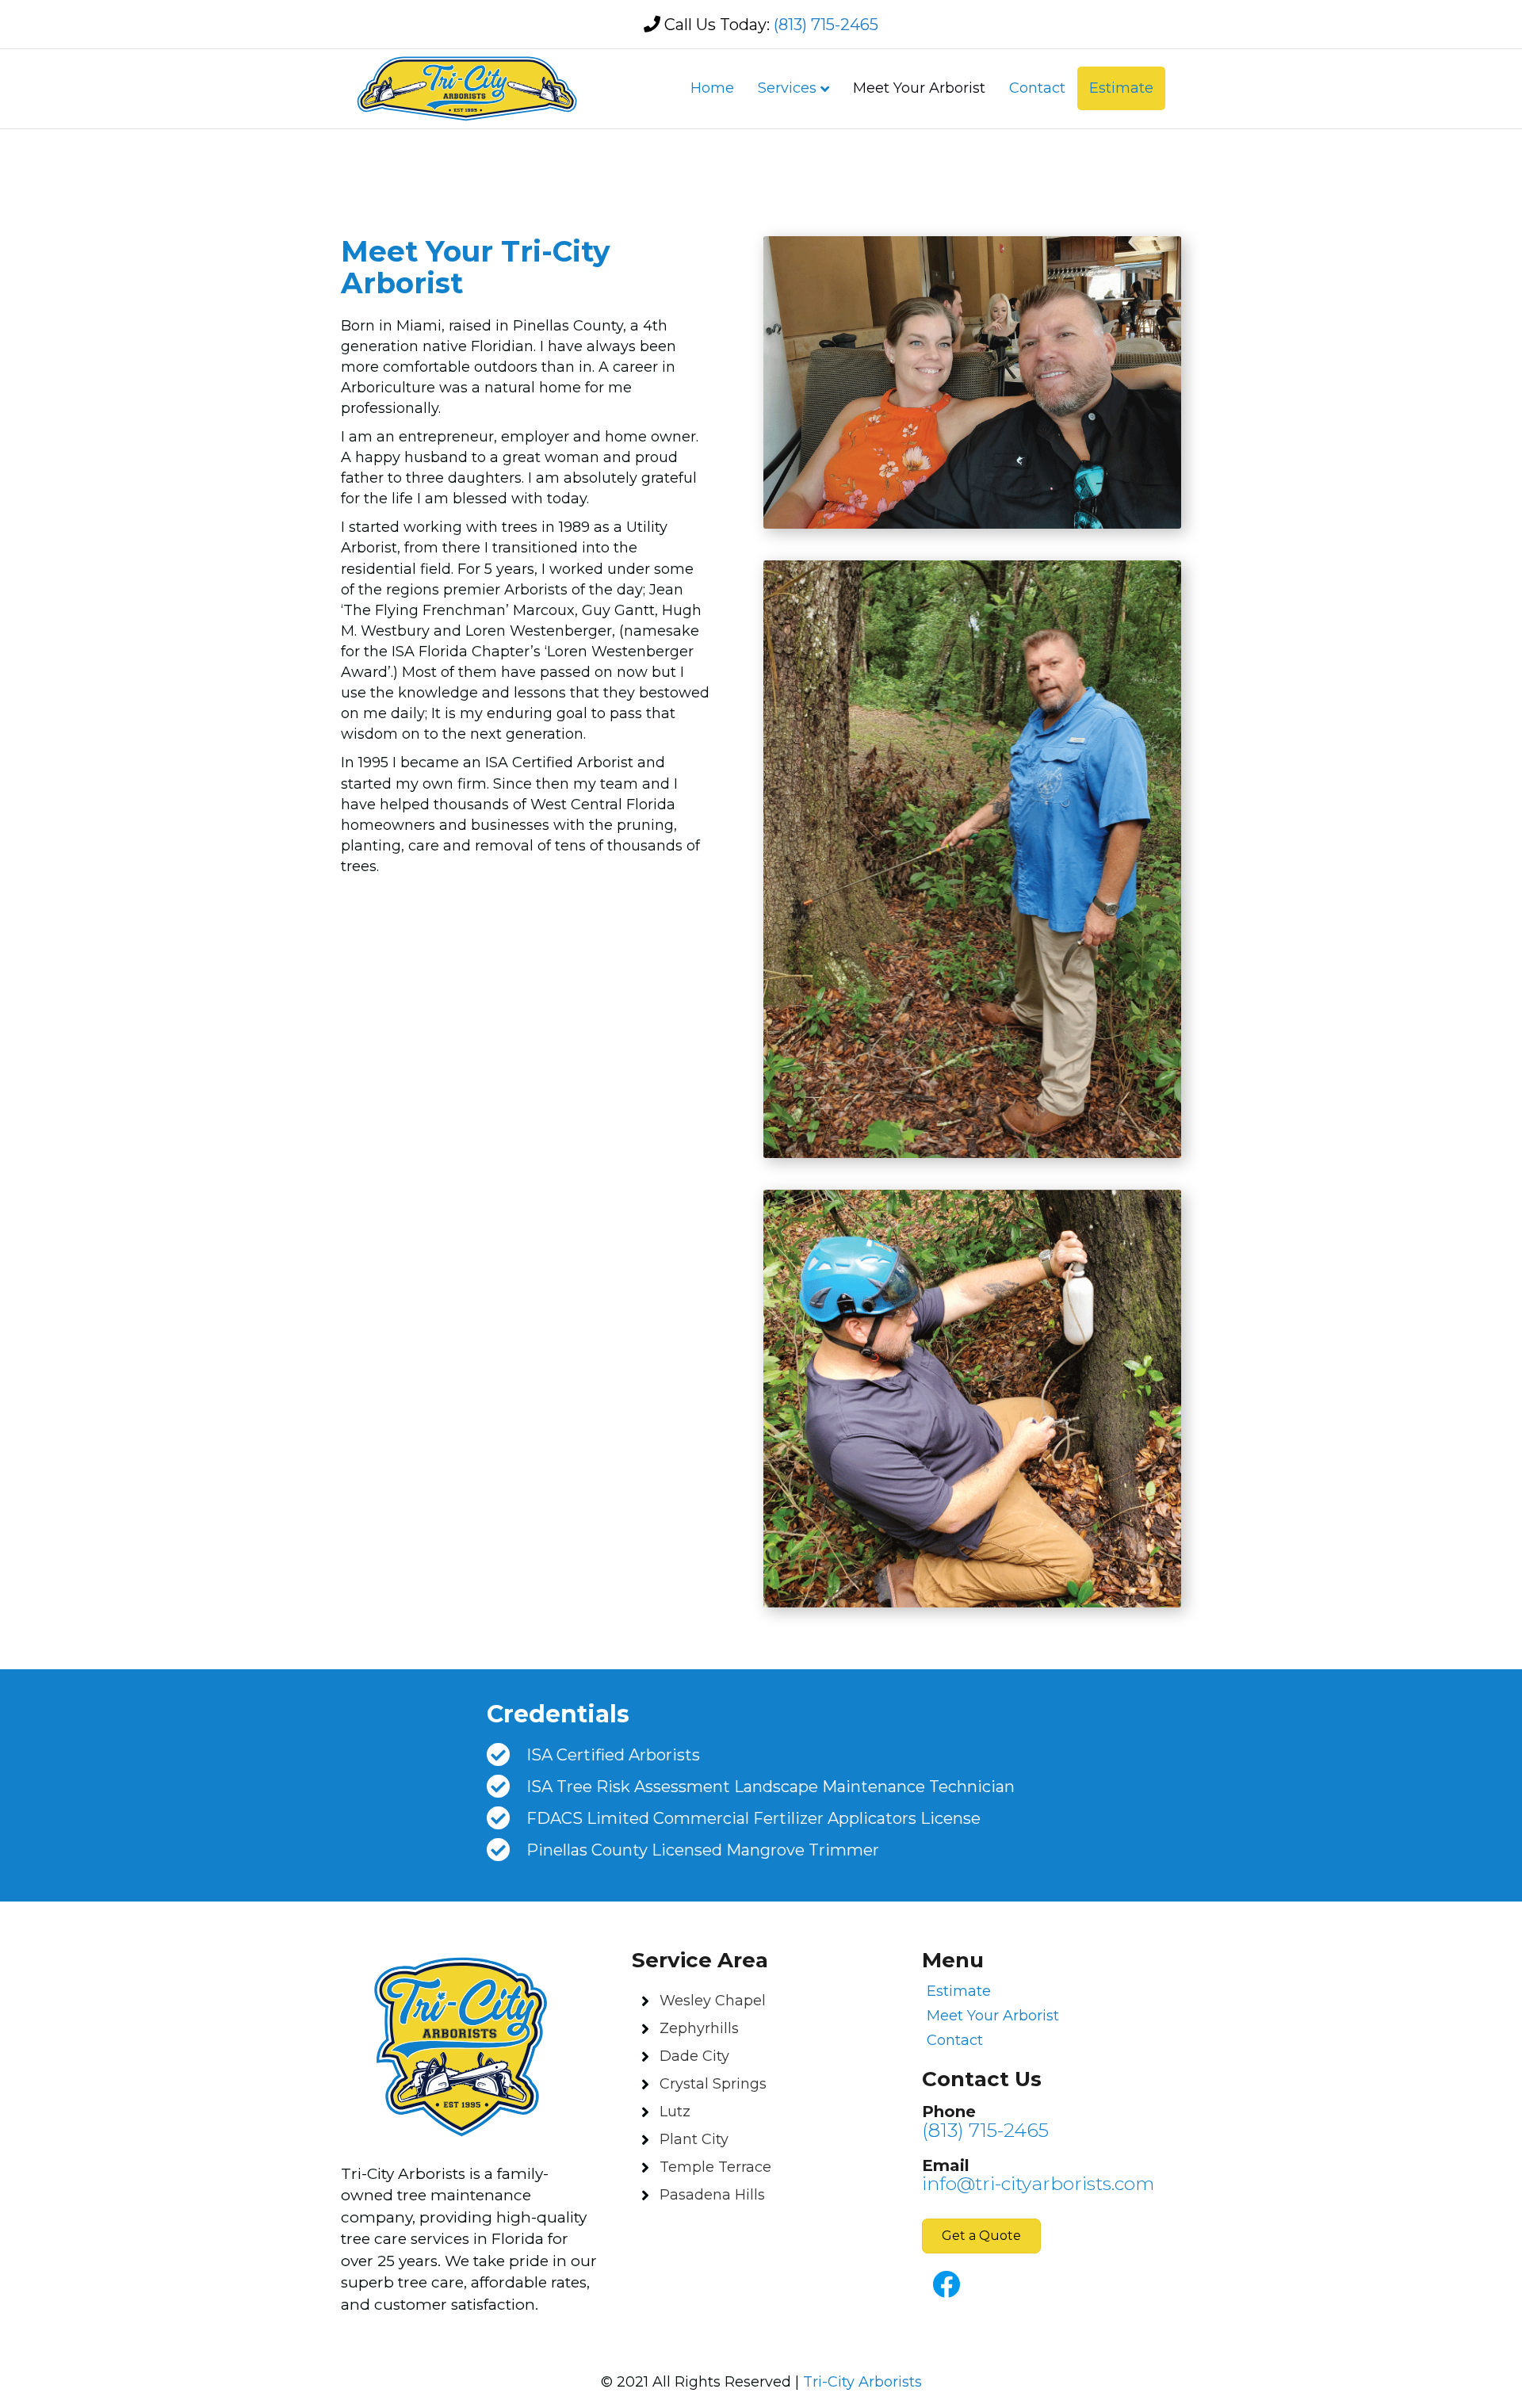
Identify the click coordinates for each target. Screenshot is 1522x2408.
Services (787, 88)
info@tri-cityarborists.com (1038, 2184)
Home (712, 88)
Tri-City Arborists (862, 2382)
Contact (1037, 88)
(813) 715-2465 (826, 25)
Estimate (1121, 88)
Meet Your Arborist (919, 88)
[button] (981, 2236)
